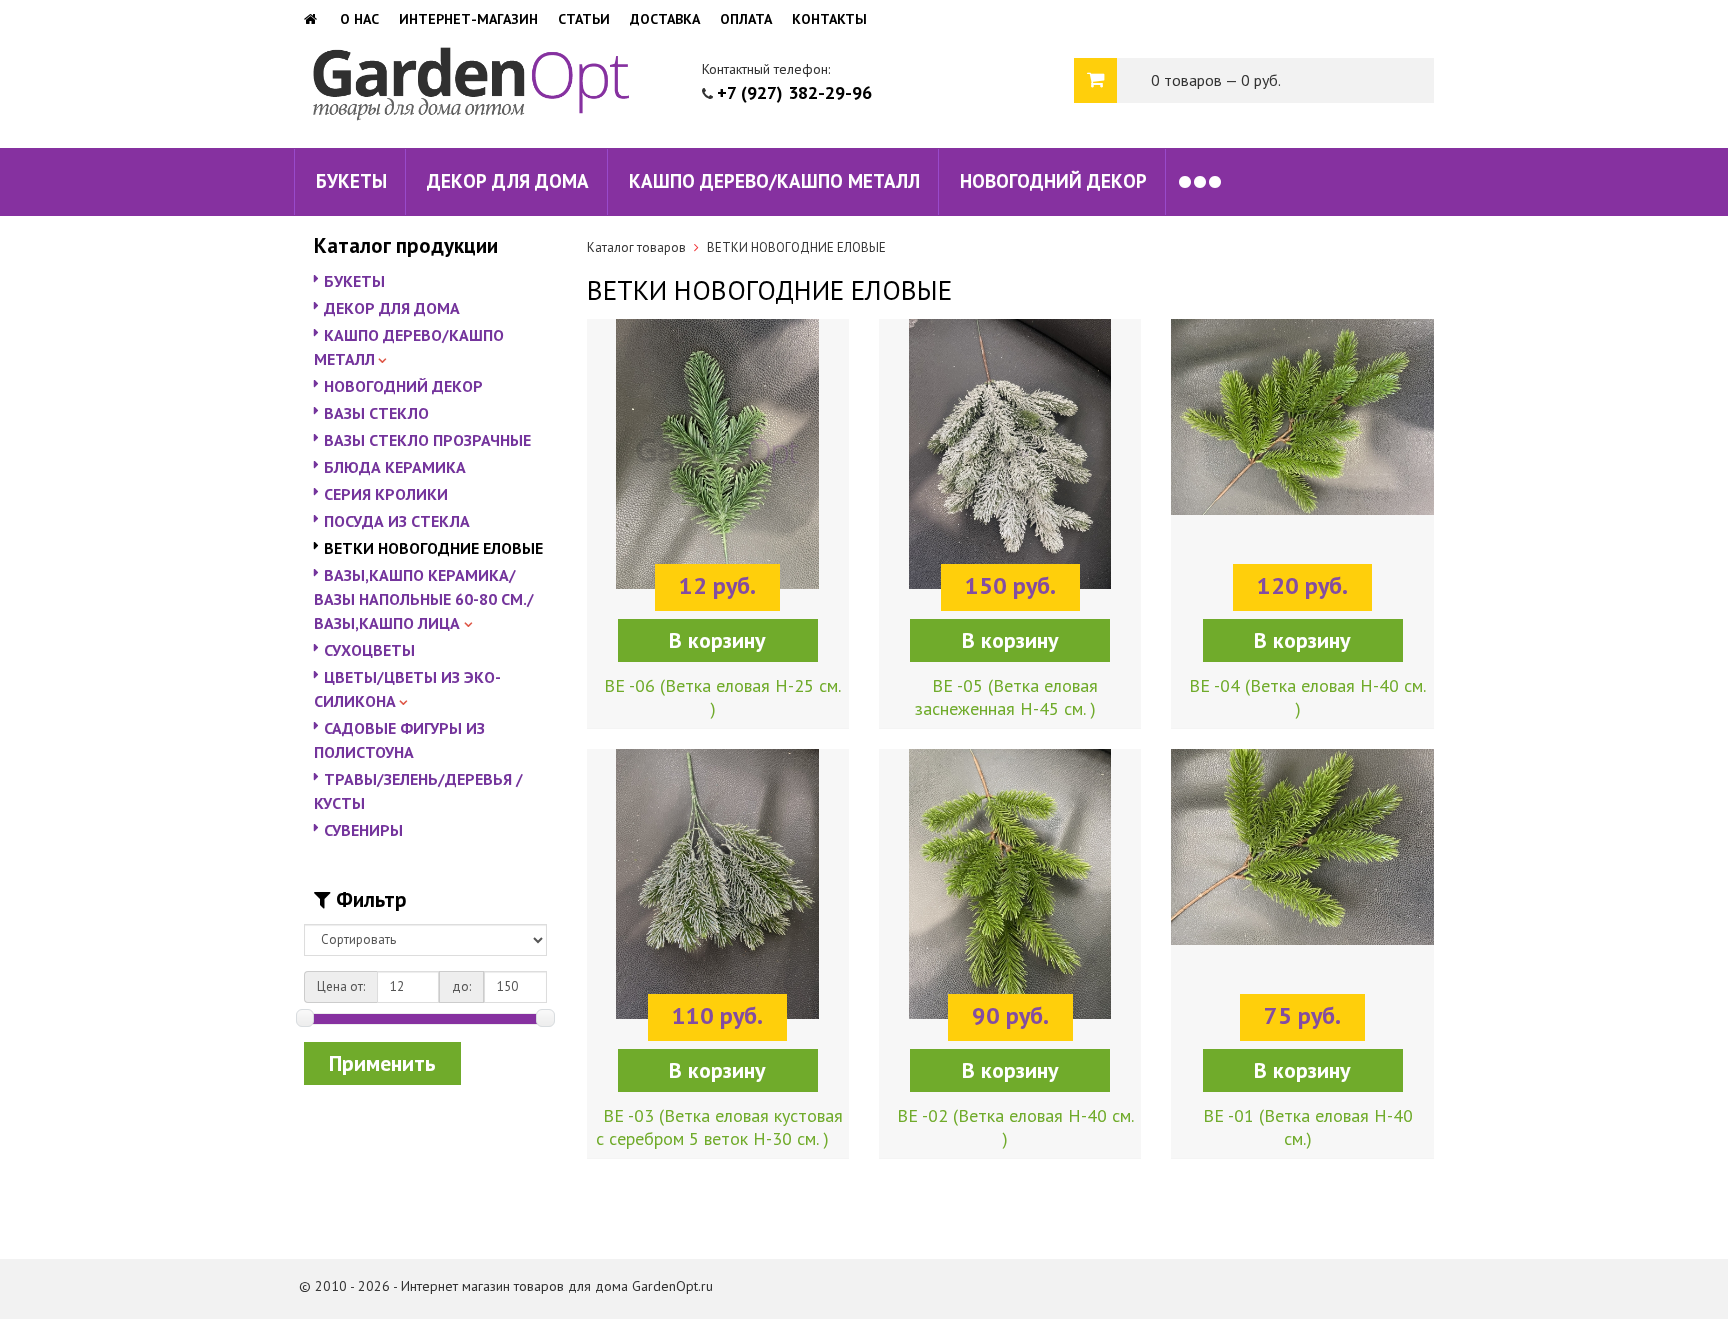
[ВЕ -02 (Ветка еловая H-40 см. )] (1010, 899)
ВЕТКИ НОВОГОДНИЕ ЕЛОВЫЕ (433, 548)
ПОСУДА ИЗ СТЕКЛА (397, 521)
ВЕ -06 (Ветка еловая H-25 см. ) (722, 697)
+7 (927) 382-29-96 (794, 92)
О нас (359, 19)
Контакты (829, 19)
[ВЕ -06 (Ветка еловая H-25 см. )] (718, 469)
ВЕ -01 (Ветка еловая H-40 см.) (1308, 1127)
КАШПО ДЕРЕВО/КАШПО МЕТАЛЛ (774, 181)
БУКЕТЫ (351, 181)
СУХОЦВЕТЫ (369, 650)
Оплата (746, 19)
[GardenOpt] (312, 19)
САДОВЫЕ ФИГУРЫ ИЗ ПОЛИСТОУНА (399, 740)
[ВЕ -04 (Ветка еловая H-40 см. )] (1302, 469)
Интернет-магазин (468, 19)
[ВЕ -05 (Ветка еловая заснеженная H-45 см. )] (1010, 469)
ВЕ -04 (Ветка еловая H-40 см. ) (1307, 697)
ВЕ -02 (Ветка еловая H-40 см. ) (1015, 1127)
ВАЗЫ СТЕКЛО (376, 413)
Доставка (665, 19)
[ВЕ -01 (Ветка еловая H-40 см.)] (1302, 899)
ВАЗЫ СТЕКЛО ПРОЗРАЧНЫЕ (427, 440)
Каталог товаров (636, 247)
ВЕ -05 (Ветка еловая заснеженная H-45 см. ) (1007, 697)
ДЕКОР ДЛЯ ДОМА (508, 181)
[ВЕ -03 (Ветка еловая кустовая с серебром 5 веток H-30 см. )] (718, 899)
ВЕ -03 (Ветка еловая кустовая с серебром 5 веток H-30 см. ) (719, 1127)
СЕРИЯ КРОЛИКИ (386, 494)
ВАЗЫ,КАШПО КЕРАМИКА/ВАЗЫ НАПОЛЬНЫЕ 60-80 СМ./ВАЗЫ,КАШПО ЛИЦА (424, 599)
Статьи (584, 19)
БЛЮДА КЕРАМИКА (395, 467)
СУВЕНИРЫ (363, 830)
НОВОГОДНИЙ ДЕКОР (1053, 181)
